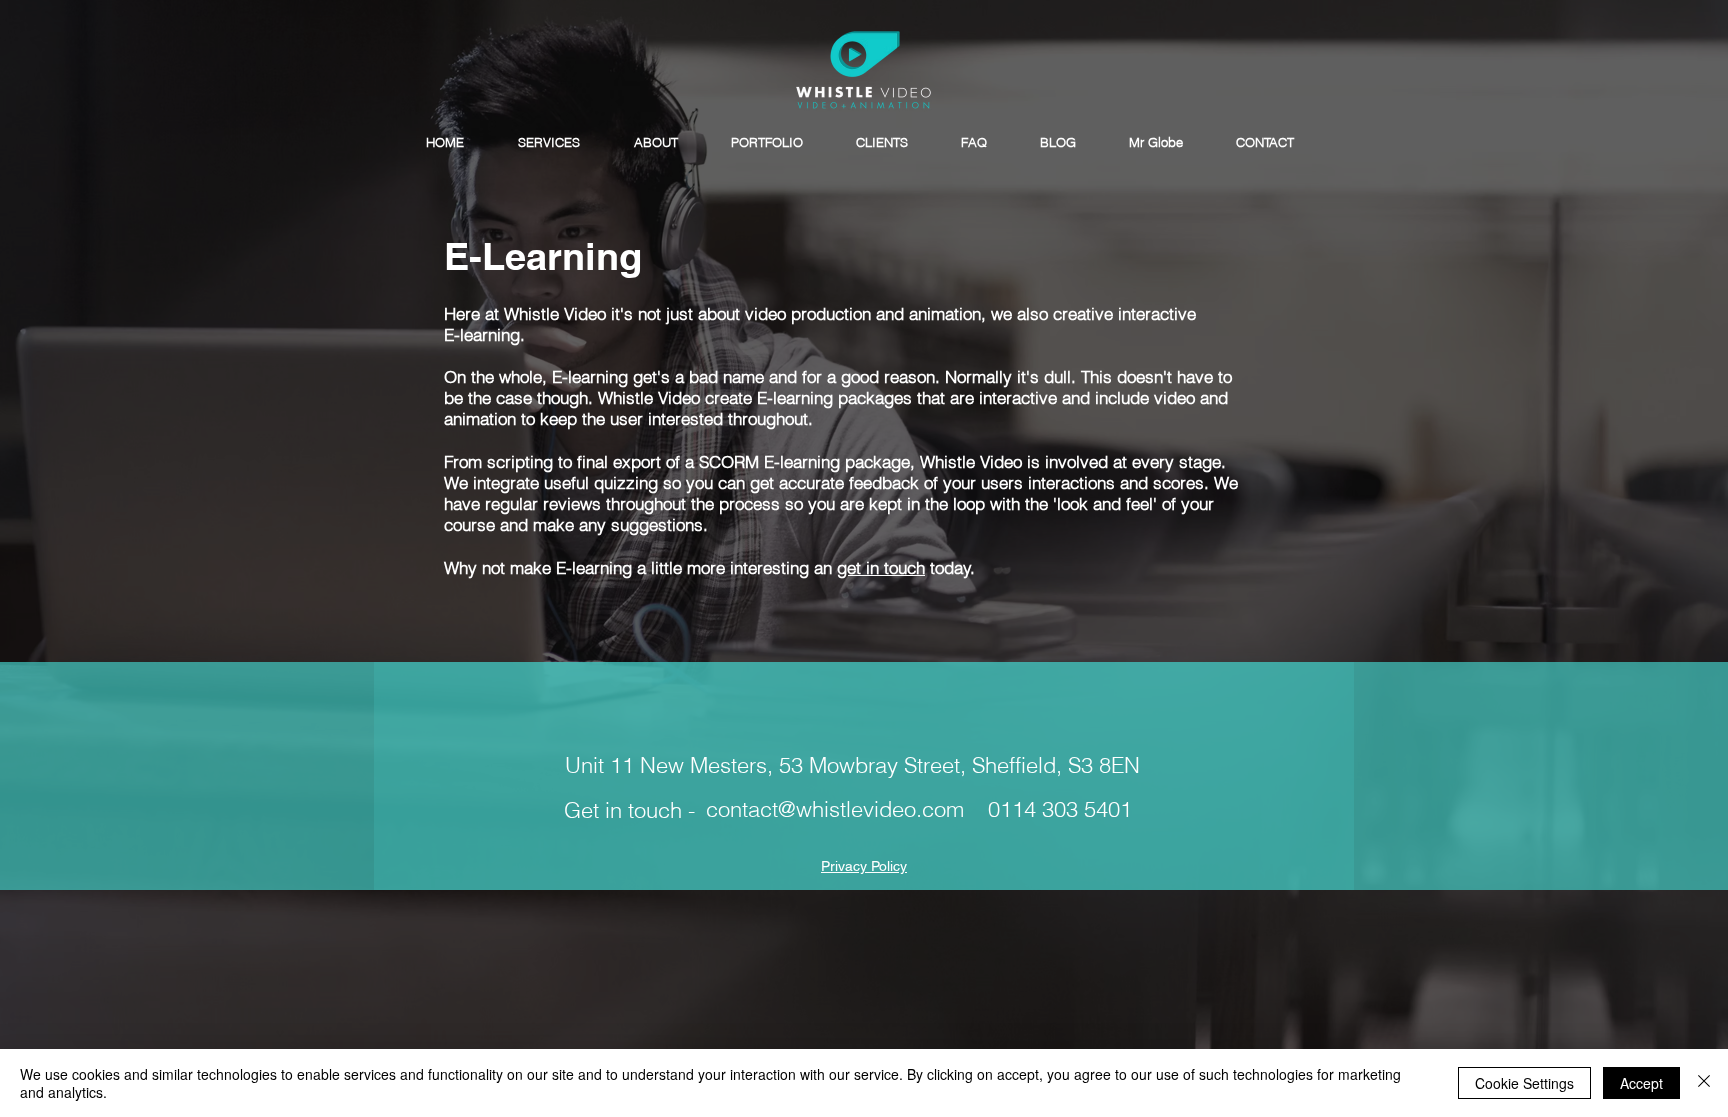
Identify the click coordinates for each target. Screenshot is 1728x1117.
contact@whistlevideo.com (835, 809)
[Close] (1704, 1083)
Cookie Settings (1524, 1083)
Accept (1641, 1083)
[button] (549, 142)
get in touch (881, 567)
